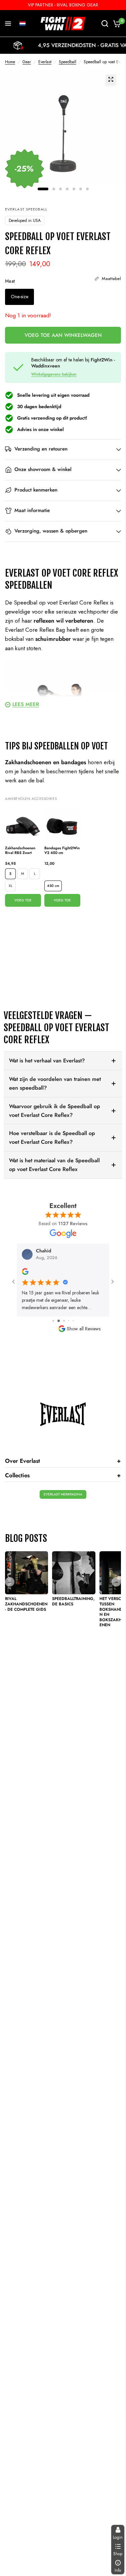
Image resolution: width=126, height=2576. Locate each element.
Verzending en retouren (41, 449)
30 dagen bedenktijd (39, 406)
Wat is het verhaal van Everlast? (47, 1061)
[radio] (19, 297)
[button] (23, 24)
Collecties (63, 1475)
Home (10, 62)
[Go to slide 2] (53, 1321)
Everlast (45, 62)
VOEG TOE (23, 900)
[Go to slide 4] (63, 1321)
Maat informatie (32, 510)
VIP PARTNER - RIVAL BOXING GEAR (63, 5)
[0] (116, 24)
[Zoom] (111, 79)
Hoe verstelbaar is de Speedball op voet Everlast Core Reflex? (52, 1138)
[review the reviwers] (25, 1273)
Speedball (68, 62)
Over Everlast (63, 1461)
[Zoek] (105, 24)
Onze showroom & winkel (43, 469)
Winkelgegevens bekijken (54, 374)
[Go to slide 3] (58, 1321)
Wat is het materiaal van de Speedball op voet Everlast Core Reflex (54, 1165)
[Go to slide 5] (68, 1321)
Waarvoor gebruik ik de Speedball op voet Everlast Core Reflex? (55, 1111)
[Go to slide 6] (73, 1321)
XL (11, 886)
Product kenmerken (36, 490)
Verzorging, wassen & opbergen (51, 531)
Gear (27, 62)
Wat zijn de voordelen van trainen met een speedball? (55, 1083)
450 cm (53, 886)
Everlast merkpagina (63, 1494)
